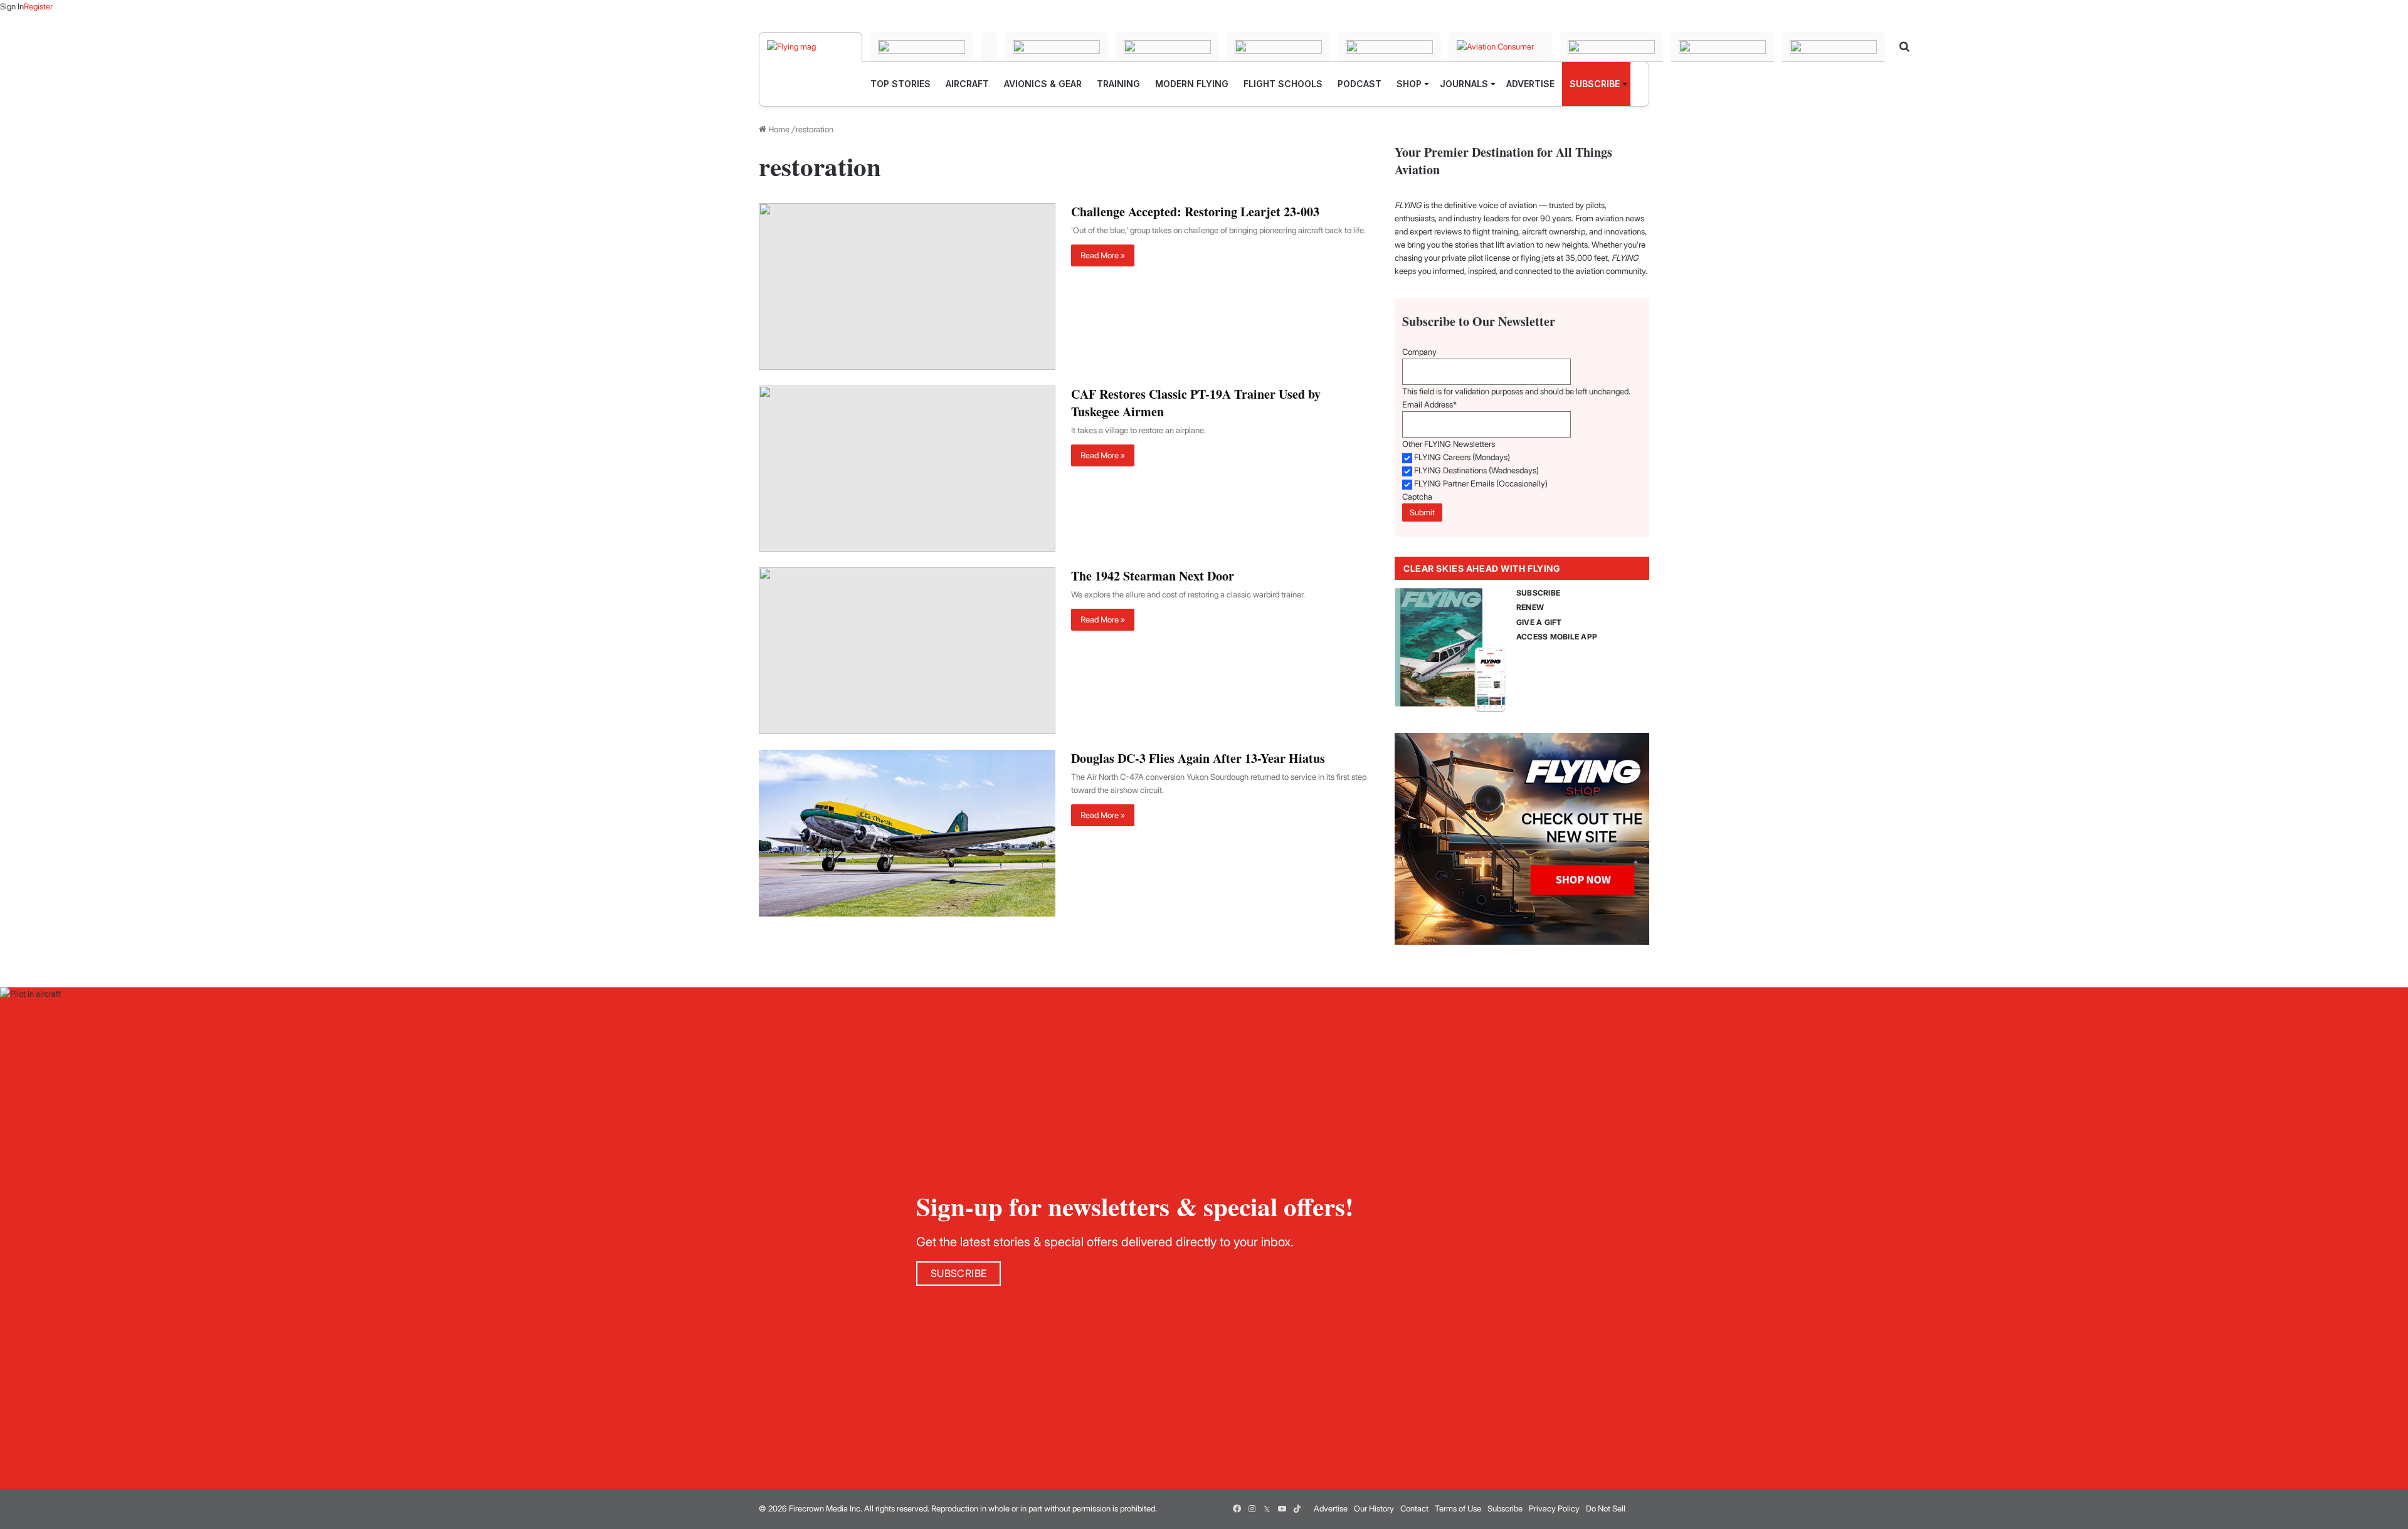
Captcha (1417, 497)
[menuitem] (900, 84)
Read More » (1103, 255)
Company (1419, 352)
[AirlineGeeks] (989, 47)
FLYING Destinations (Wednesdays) (1476, 470)
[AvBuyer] (1167, 47)
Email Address (1429, 404)
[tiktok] (1297, 1509)
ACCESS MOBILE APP (1557, 637)
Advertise (1331, 1508)
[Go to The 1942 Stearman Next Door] (907, 651)
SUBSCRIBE (1538, 593)
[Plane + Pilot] (1389, 47)
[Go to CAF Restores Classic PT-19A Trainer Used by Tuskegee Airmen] (907, 469)
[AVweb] (1056, 47)
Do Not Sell (1606, 1508)
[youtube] (1282, 1509)
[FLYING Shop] (1833, 47)
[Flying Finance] (1611, 47)
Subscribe (1505, 1508)
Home (778, 129)
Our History (1374, 1508)
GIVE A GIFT (1539, 622)
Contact (1414, 1508)
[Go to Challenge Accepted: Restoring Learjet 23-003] (907, 286)
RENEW (1530, 607)
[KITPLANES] (1278, 47)
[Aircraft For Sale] (921, 47)
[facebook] (1237, 1509)
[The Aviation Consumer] (1500, 47)
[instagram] (1252, 1509)
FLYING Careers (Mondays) (1462, 457)
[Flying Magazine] (811, 47)
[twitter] (1267, 1509)
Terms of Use (1458, 1508)
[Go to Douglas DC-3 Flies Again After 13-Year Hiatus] (907, 833)
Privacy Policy (1554, 1508)
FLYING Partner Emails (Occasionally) (1481, 483)
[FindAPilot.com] (1722, 47)
